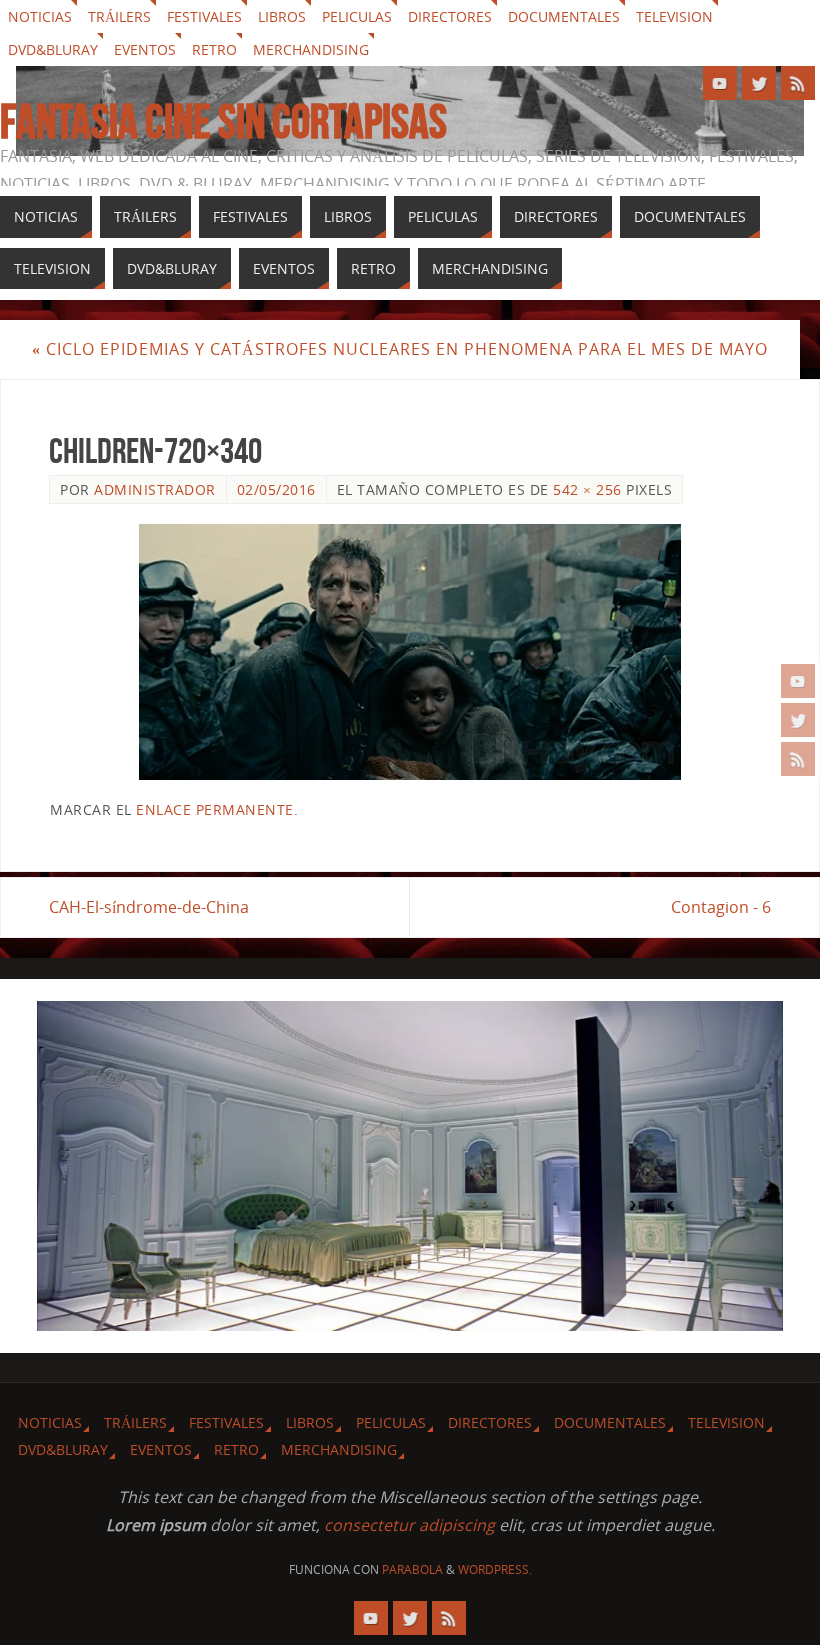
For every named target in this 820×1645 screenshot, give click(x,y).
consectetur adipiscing (409, 1525)
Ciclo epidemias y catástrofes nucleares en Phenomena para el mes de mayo (400, 349)
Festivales (204, 16)
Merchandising (311, 49)
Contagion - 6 (721, 907)
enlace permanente (215, 809)
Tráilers (119, 16)
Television (674, 16)
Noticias (40, 16)
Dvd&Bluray (53, 49)
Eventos (145, 49)
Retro (214, 49)
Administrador (155, 489)
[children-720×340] (410, 652)
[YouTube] (798, 681)
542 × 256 (587, 489)
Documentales (564, 16)
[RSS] (798, 759)
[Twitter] (798, 720)
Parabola (412, 1569)
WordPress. (495, 1569)
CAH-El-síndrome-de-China (149, 907)
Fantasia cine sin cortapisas (223, 122)
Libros (282, 16)
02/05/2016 (276, 489)
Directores (450, 16)
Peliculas (357, 16)
